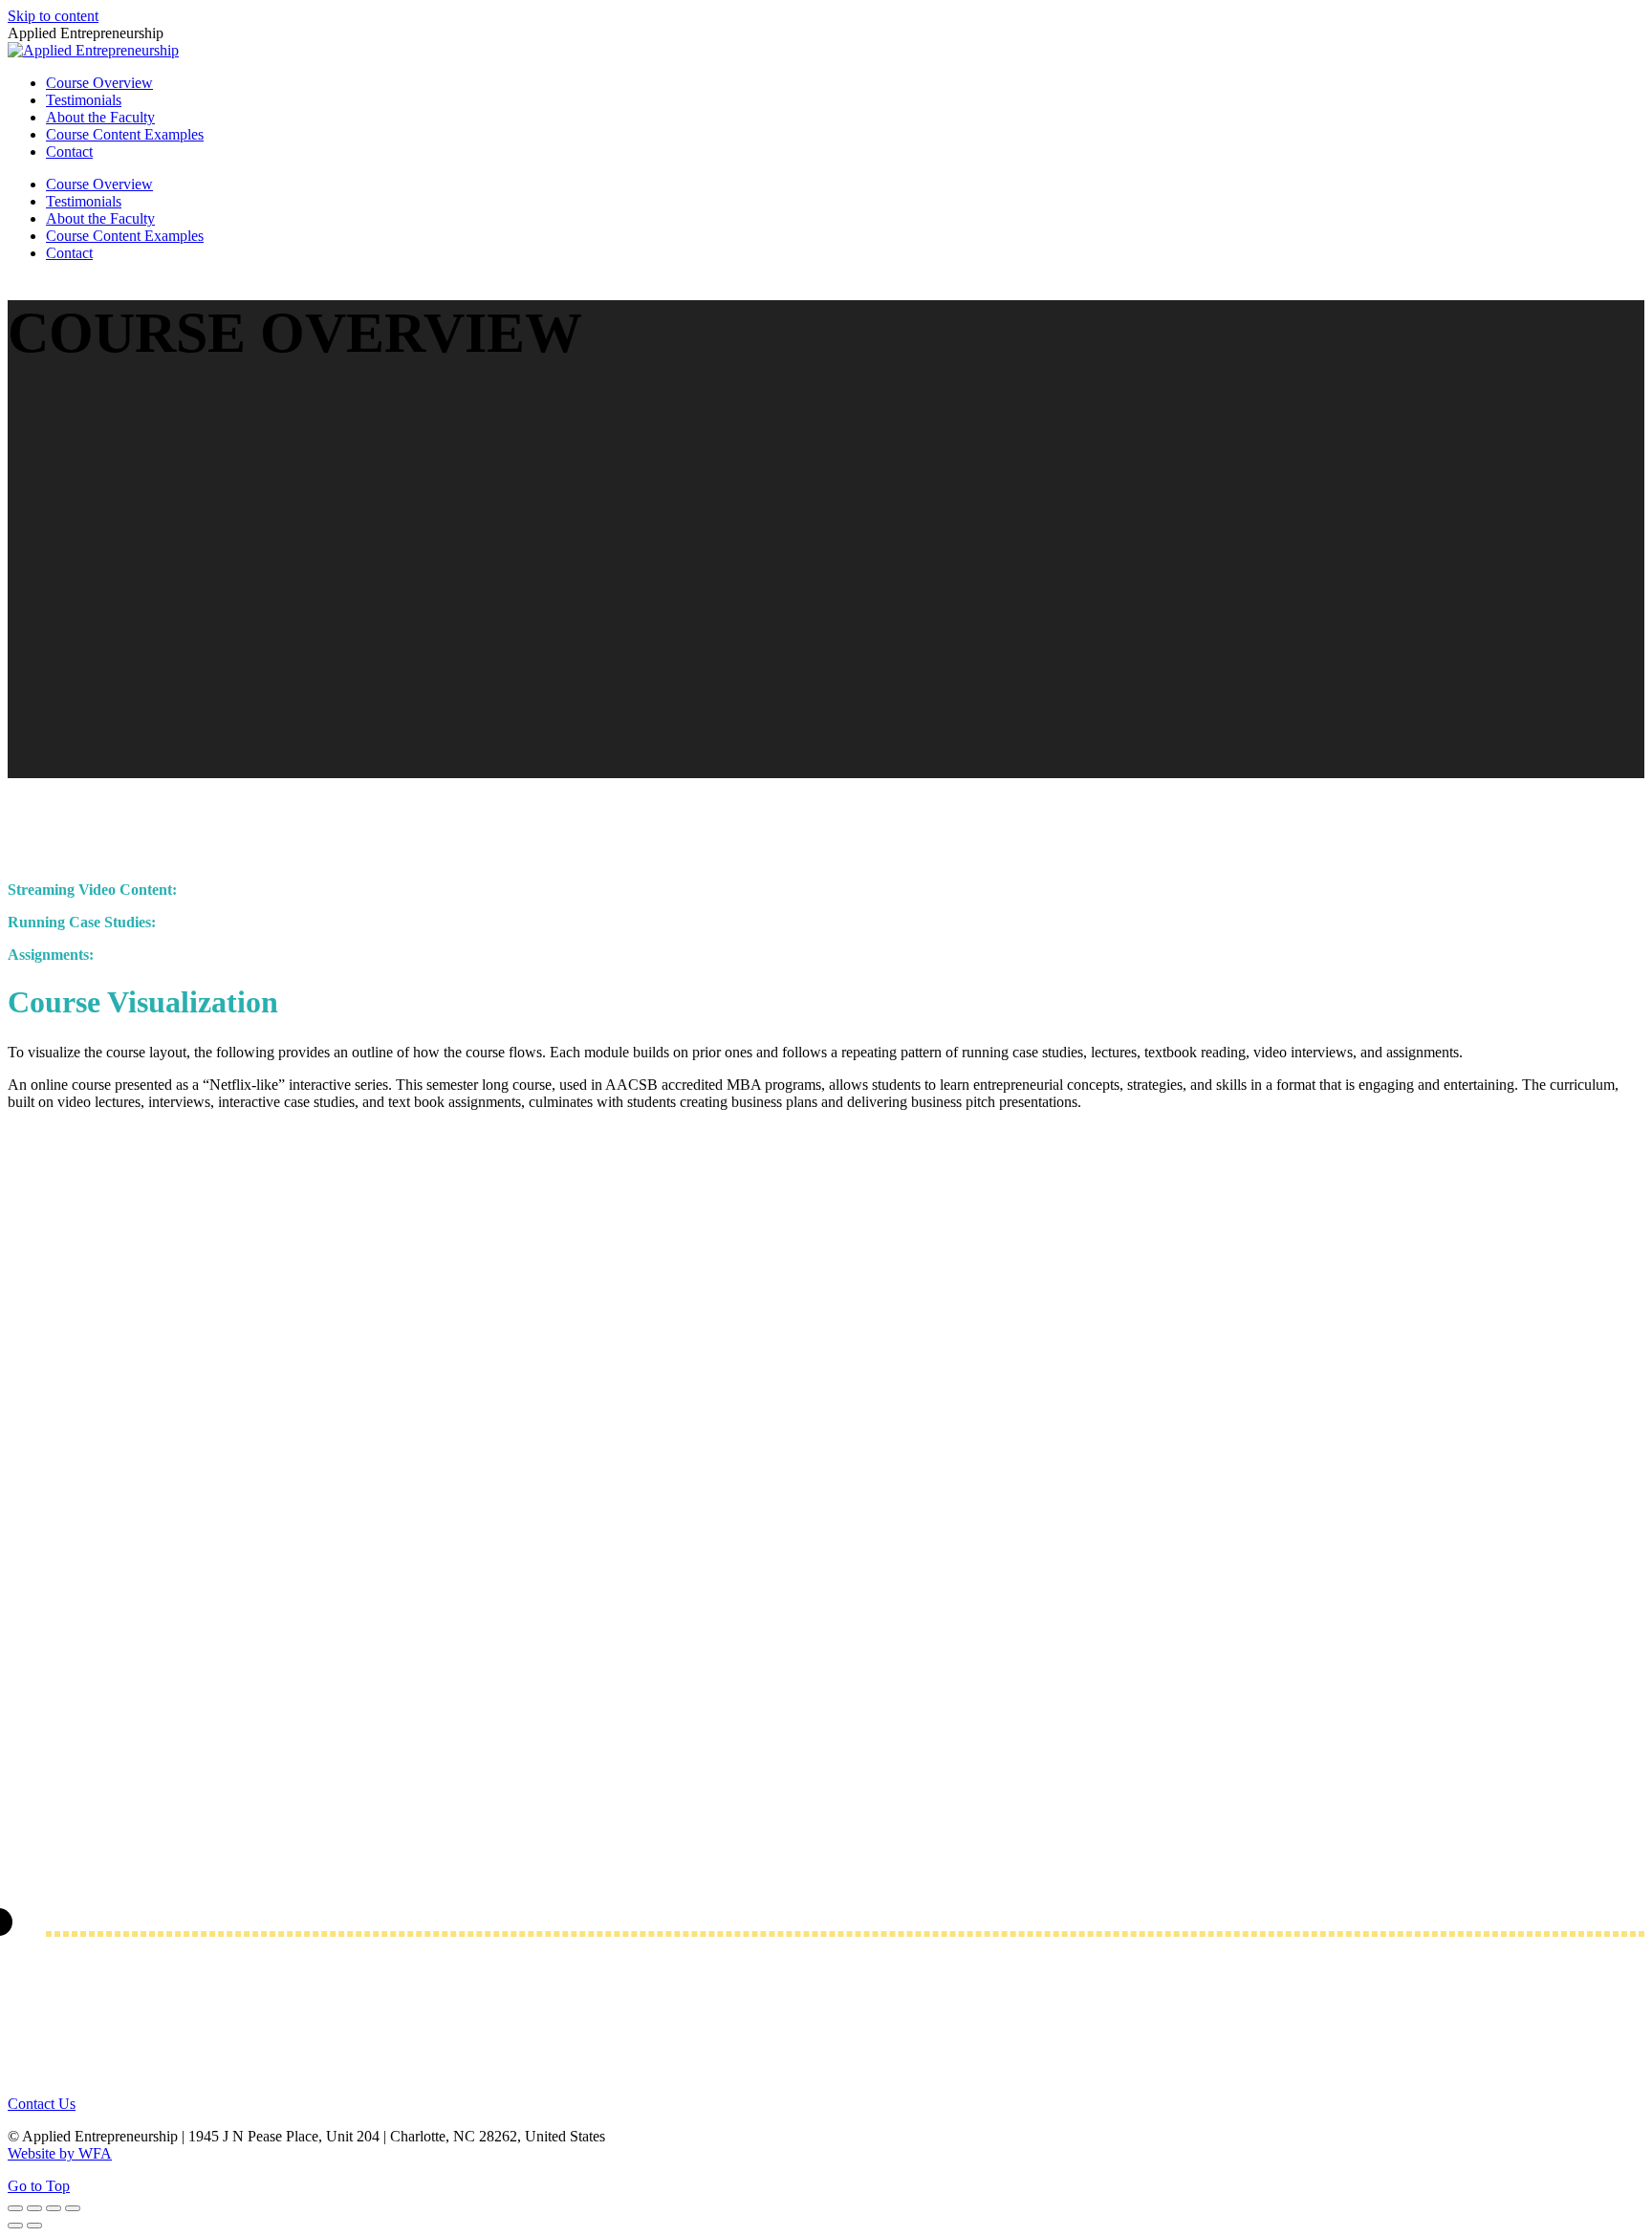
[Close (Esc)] (15, 2208)
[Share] (34, 2208)
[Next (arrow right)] (34, 2226)
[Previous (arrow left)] (15, 2226)
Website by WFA (60, 2153)
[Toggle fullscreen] (54, 2208)
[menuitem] (99, 83)
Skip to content (53, 16)
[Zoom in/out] (73, 2208)
